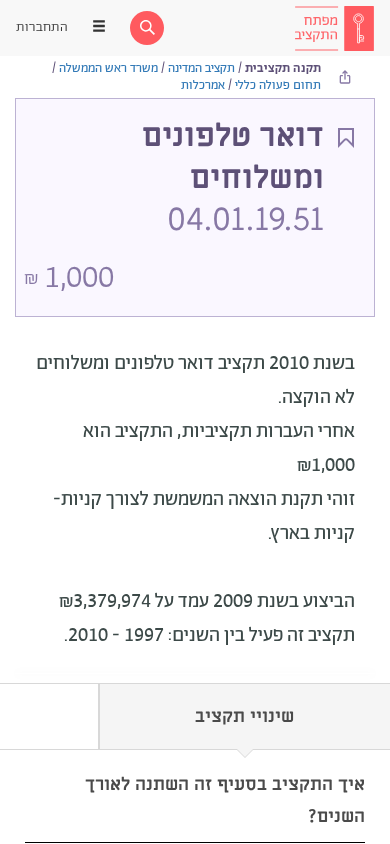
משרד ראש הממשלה (108, 68)
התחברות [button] (42, 27)
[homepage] (334, 28)
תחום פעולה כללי (278, 85)
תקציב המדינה (201, 68)
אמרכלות (203, 85)
